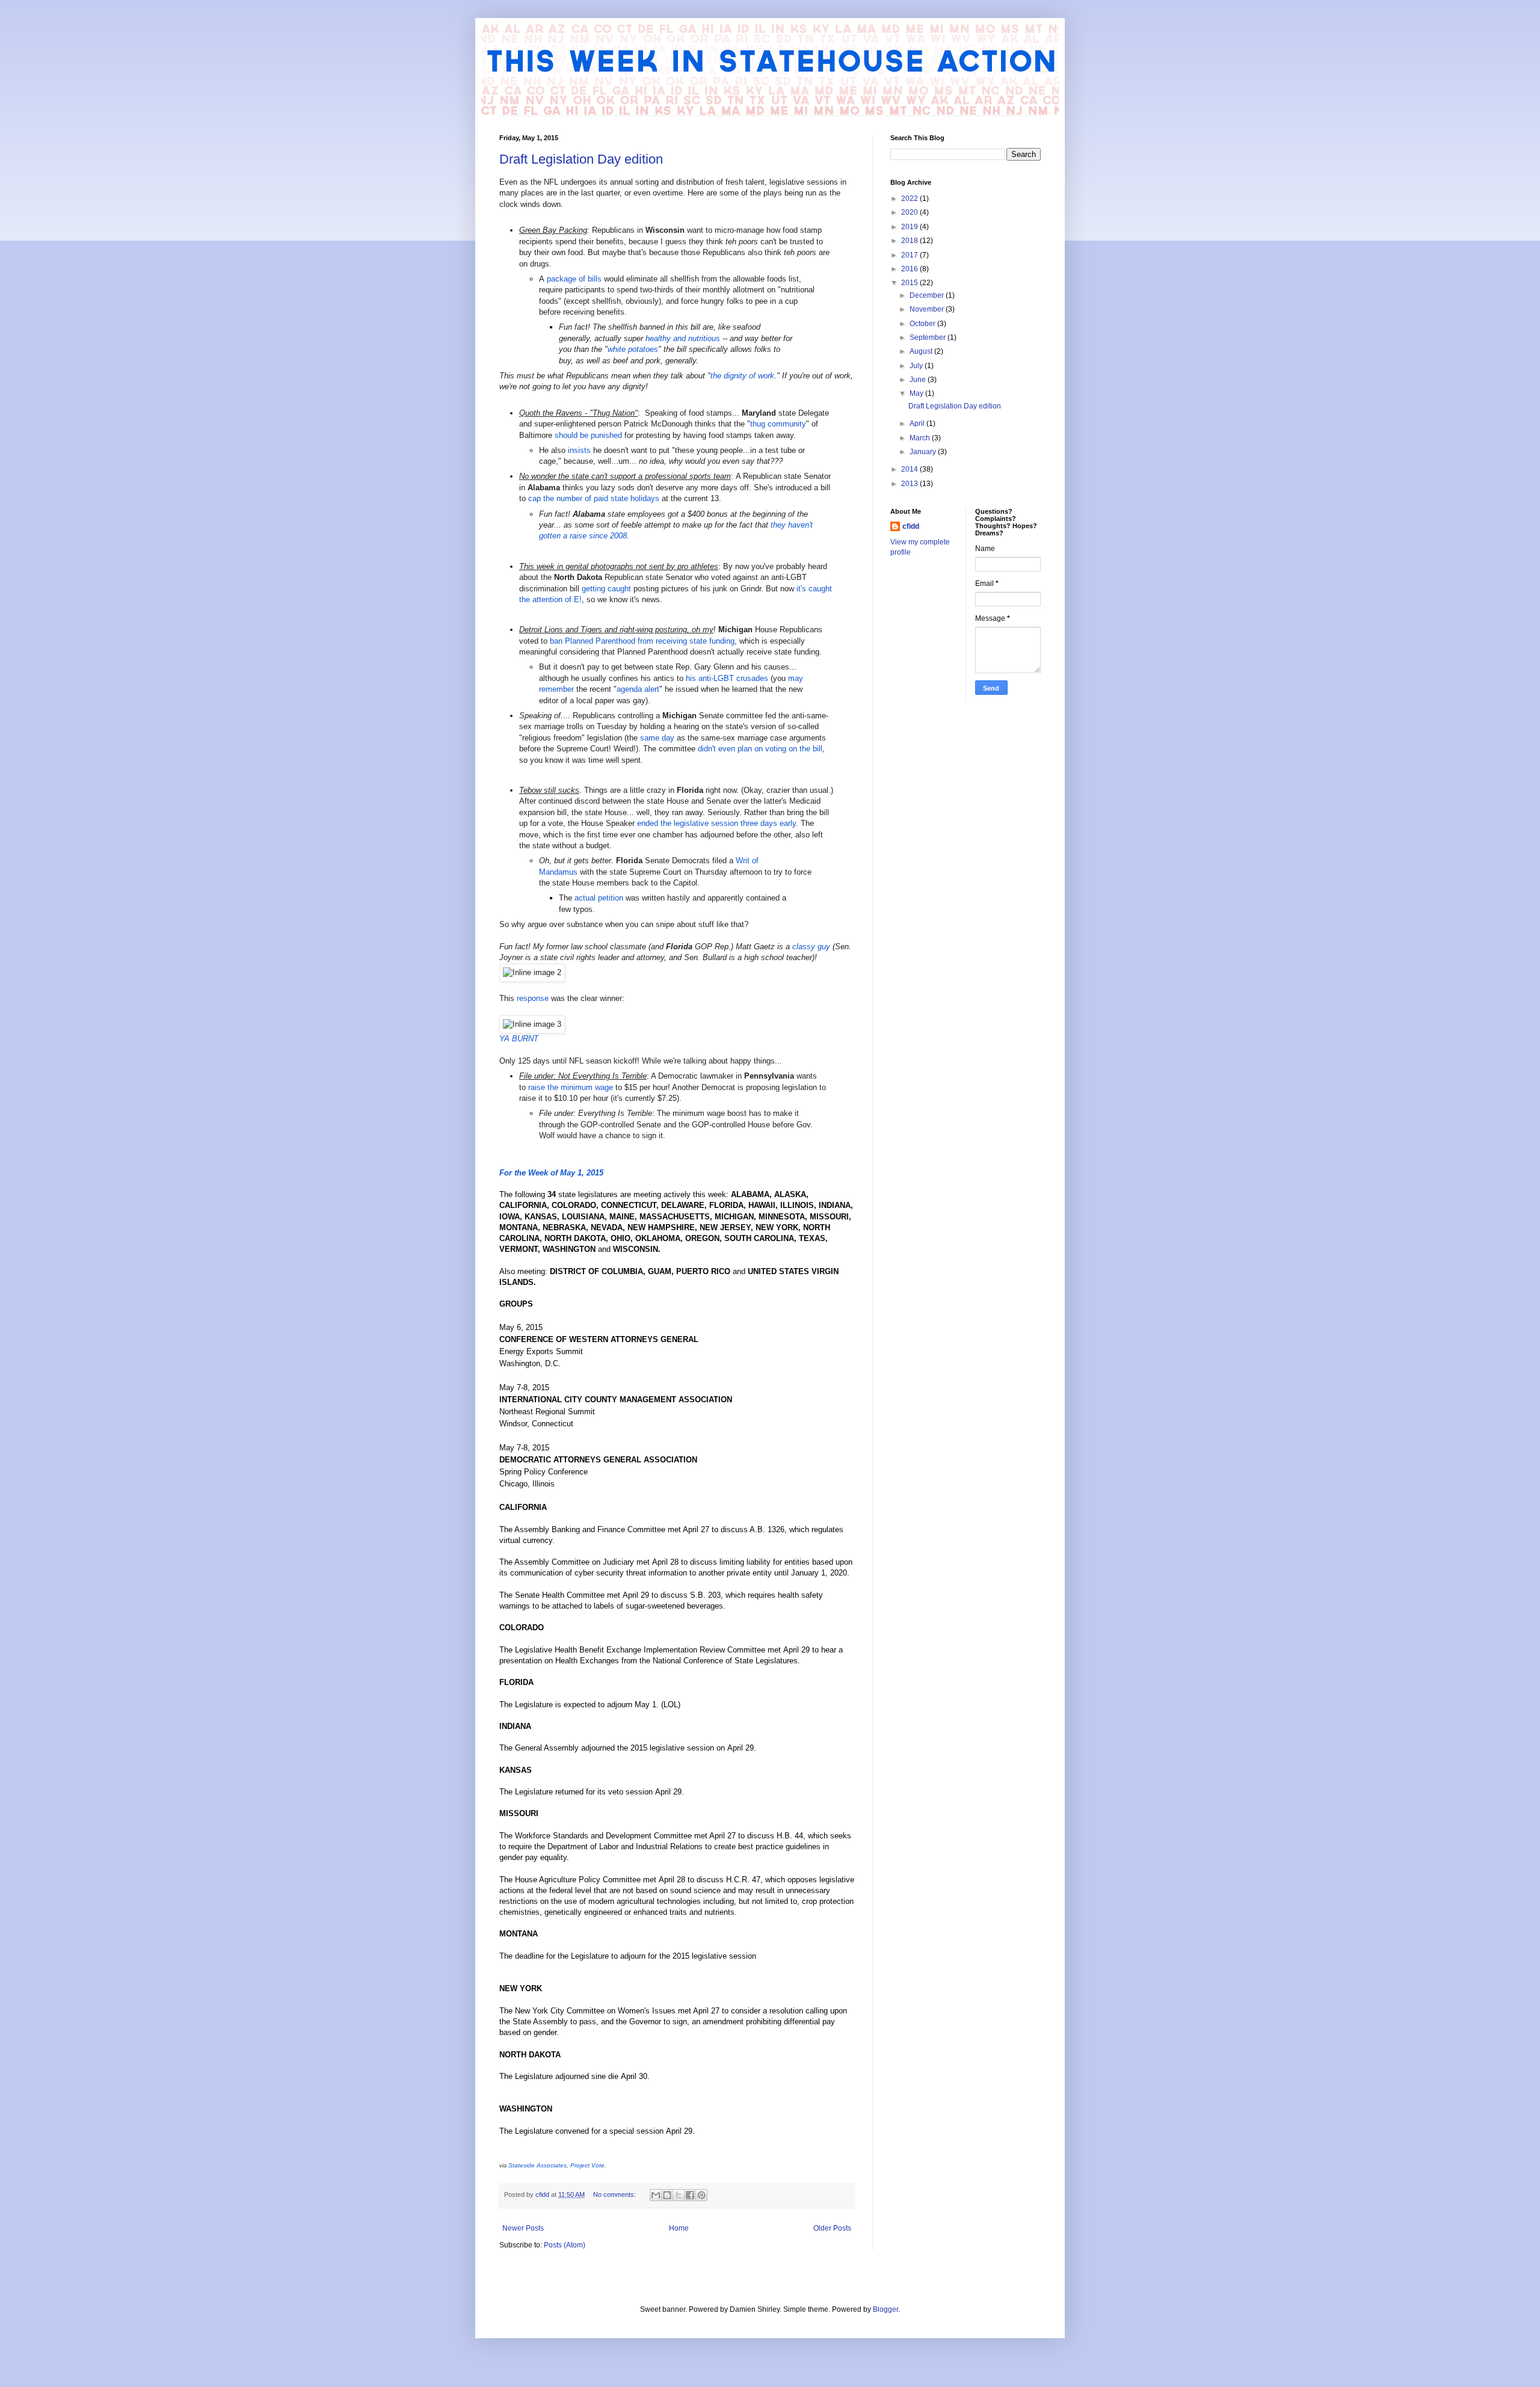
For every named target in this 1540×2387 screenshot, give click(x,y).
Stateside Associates (537, 2165)
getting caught (606, 589)
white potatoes (633, 349)
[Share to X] (679, 2195)
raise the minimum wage (571, 1087)
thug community (778, 424)
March (921, 438)
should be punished (588, 435)
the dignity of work (742, 376)
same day (657, 738)
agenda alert (638, 689)
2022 (910, 199)
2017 (910, 255)
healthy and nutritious (683, 338)
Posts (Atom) (565, 2245)
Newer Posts (523, 2228)
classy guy (811, 947)
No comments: (615, 2194)
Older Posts (832, 2228)
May (917, 393)
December (928, 295)
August (922, 351)
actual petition (599, 898)
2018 (910, 241)
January (924, 452)
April (918, 423)
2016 (910, 269)
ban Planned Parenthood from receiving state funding (642, 641)
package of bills (574, 279)
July (917, 366)
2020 (910, 212)
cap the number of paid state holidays (594, 498)
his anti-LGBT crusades (727, 678)
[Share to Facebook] (690, 2195)
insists (579, 450)
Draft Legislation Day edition (581, 159)
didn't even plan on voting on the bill (760, 749)
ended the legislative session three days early (716, 823)
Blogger (885, 2309)
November (928, 309)
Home (679, 2228)
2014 (910, 469)
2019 (910, 227)
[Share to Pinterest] (701, 2195)
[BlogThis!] (667, 2195)
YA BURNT (519, 1039)
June (919, 380)
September (929, 337)
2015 (910, 283)
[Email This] (656, 2195)
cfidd (911, 526)
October (923, 324)
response (533, 998)
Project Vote (587, 2165)
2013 (910, 484)
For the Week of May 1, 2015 (551, 1173)
